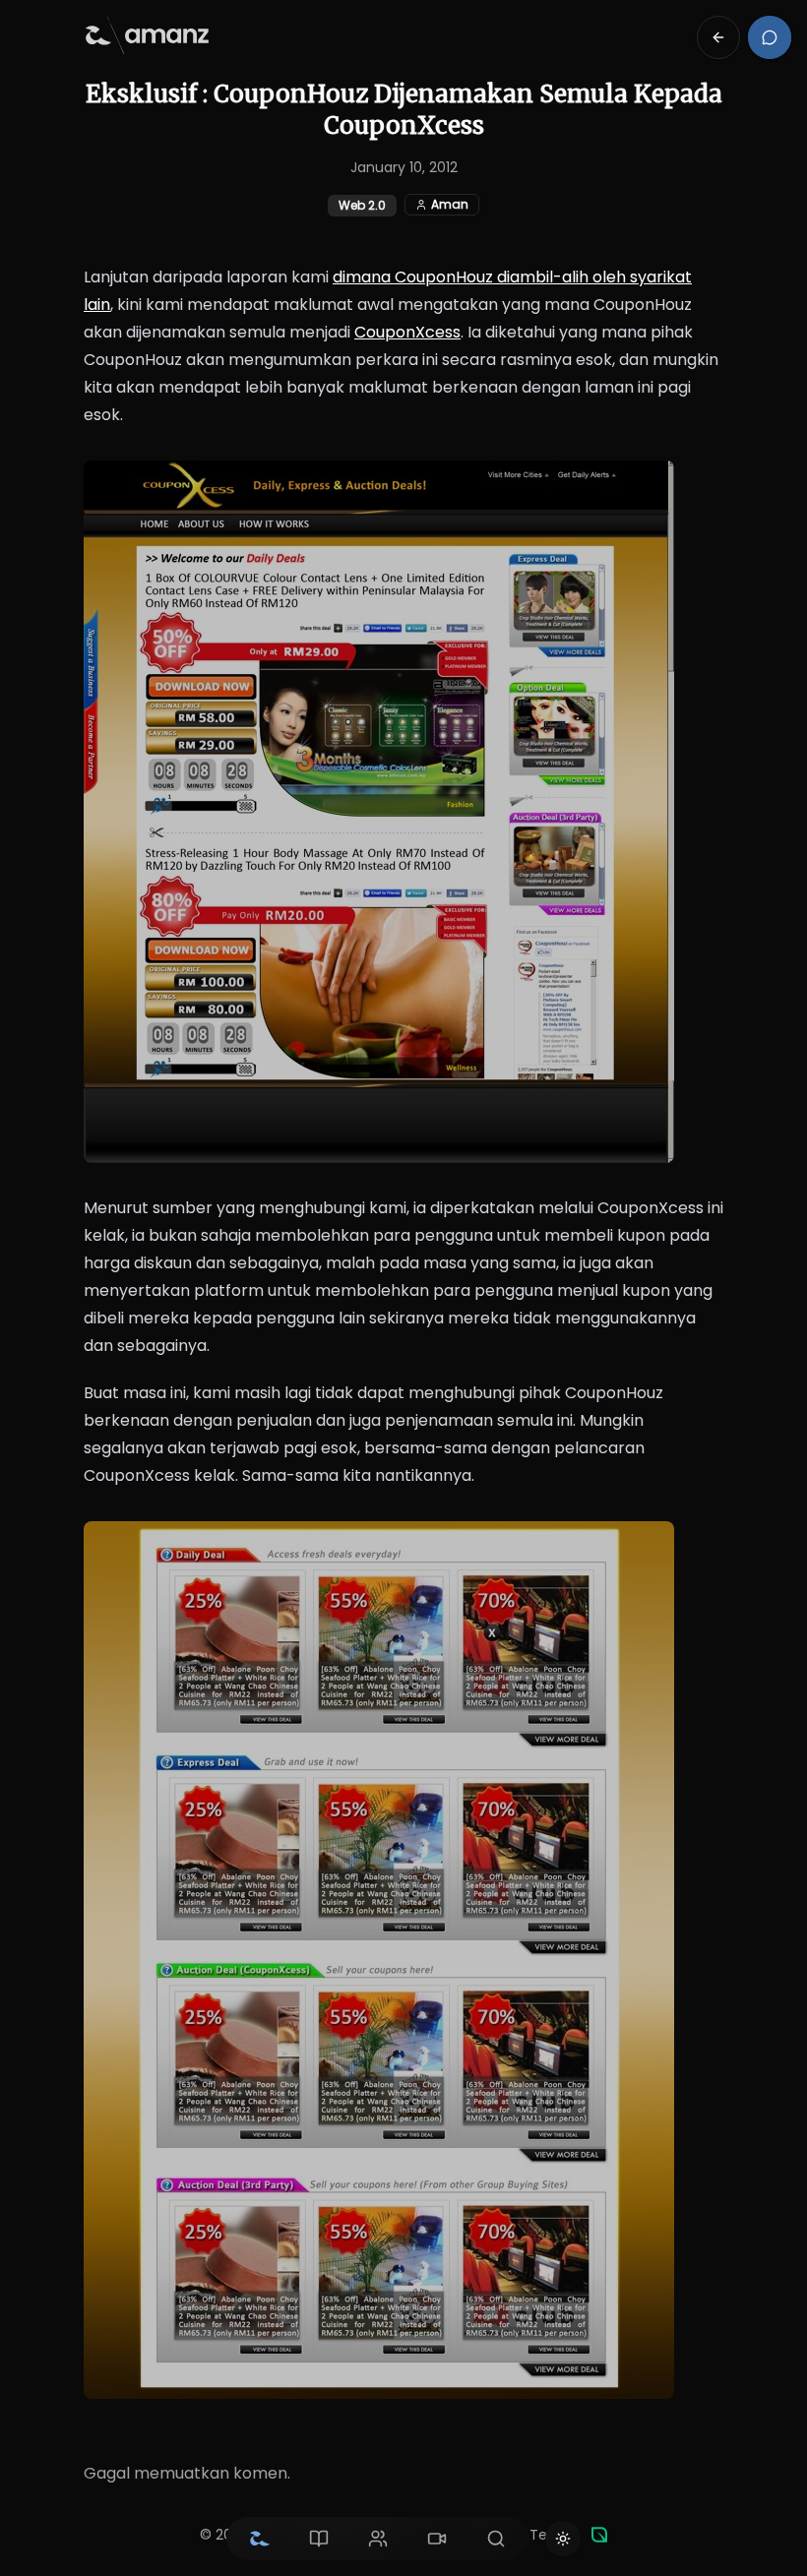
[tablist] (378, 2539)
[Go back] (718, 37)
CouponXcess (407, 332)
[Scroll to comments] (770, 37)
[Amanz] (599, 2535)
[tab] (260, 2539)
